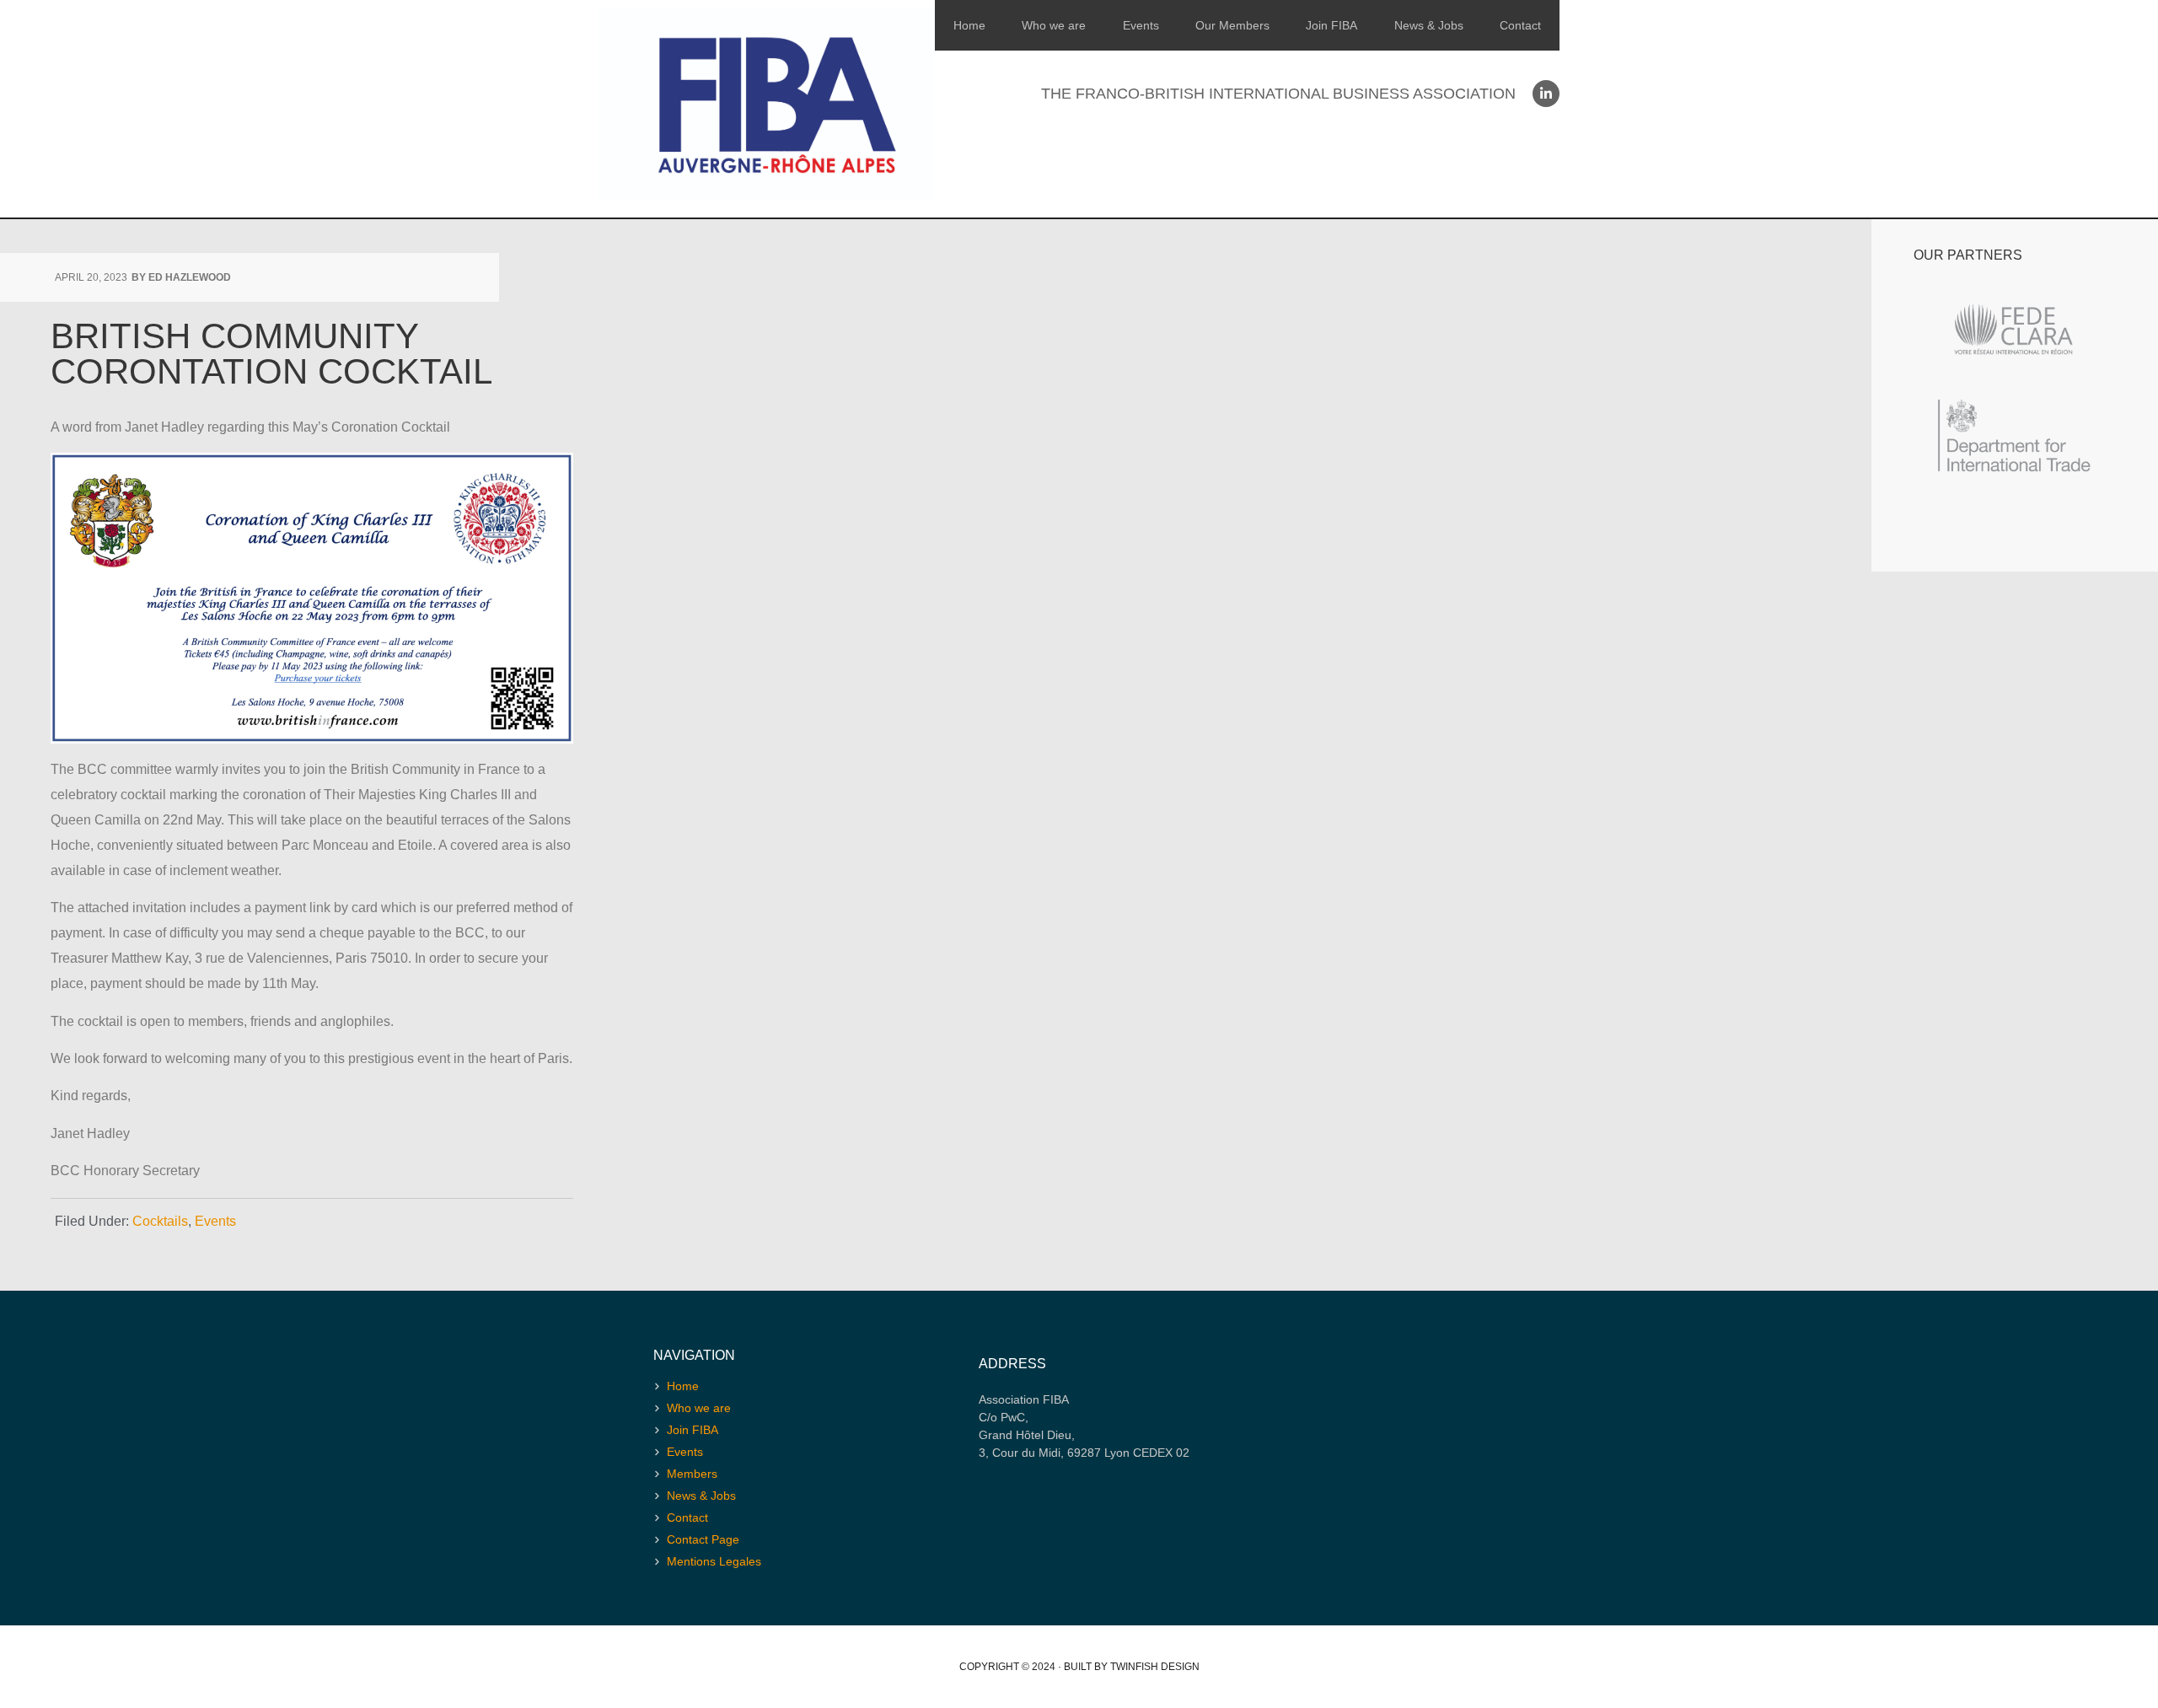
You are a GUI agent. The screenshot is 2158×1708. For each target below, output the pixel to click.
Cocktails (160, 1221)
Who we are (1054, 25)
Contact (1520, 25)
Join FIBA (1331, 25)
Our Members (1232, 25)
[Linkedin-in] (1546, 94)
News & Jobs (1429, 25)
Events (1141, 25)
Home (969, 25)
